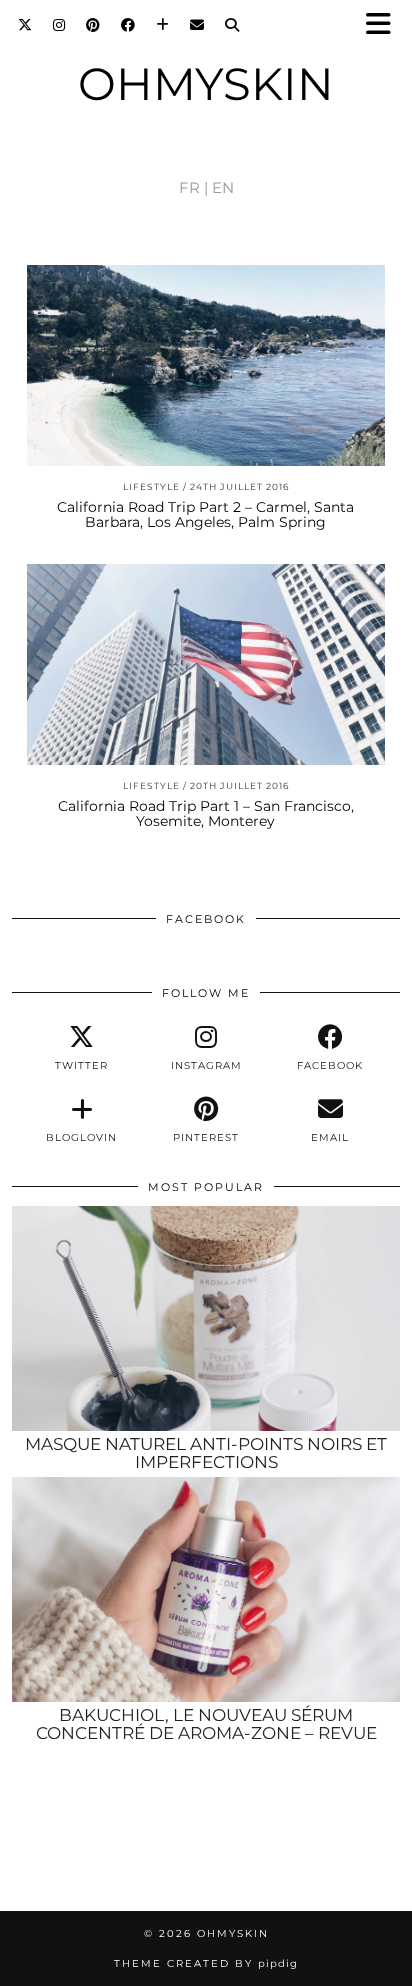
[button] (385, 25)
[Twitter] (25, 25)
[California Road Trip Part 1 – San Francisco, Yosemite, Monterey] (206, 664)
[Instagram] (59, 25)
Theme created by (206, 1963)
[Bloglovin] (163, 25)
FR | (193, 187)
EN (223, 187)
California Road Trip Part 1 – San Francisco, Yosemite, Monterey (206, 813)
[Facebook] (128, 25)
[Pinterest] (93, 25)
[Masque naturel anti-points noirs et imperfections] (206, 1318)
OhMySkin (206, 83)
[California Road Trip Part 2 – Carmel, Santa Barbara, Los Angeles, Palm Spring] (206, 365)
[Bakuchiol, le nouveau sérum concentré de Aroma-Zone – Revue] (206, 1589)
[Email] (197, 25)
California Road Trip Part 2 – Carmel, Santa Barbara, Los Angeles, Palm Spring (205, 514)
